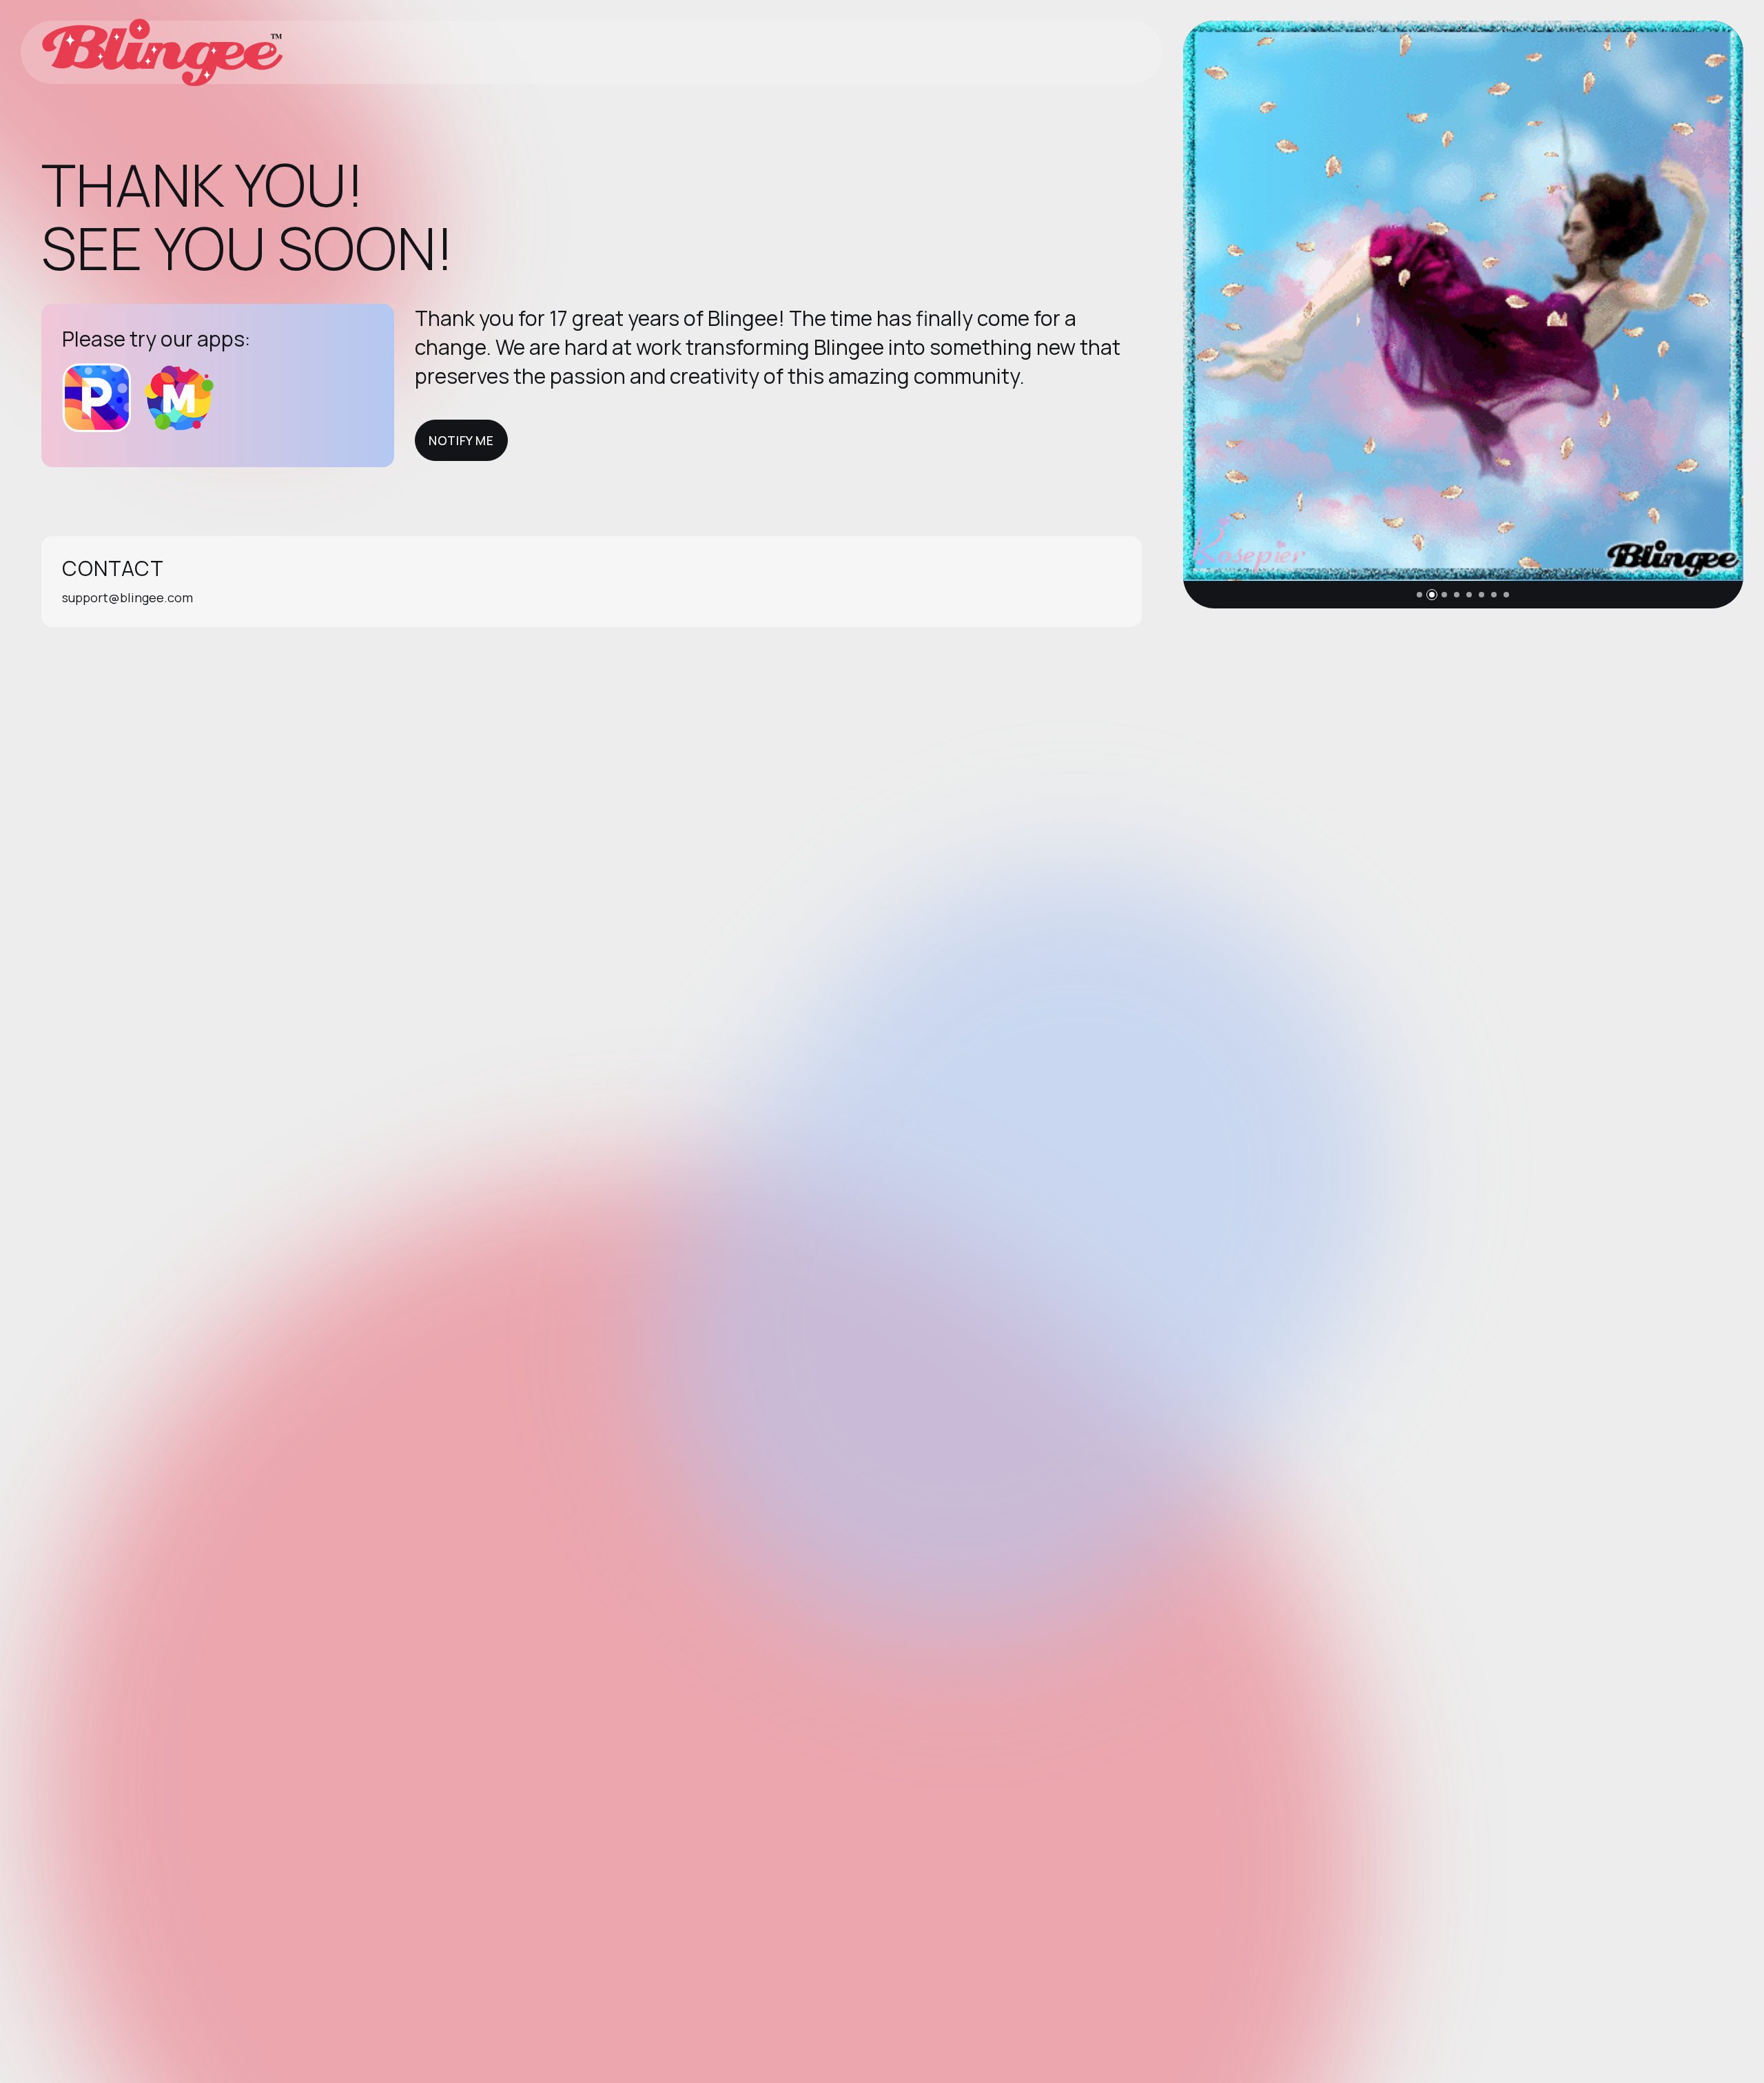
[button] (1419, 595)
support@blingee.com (127, 597)
